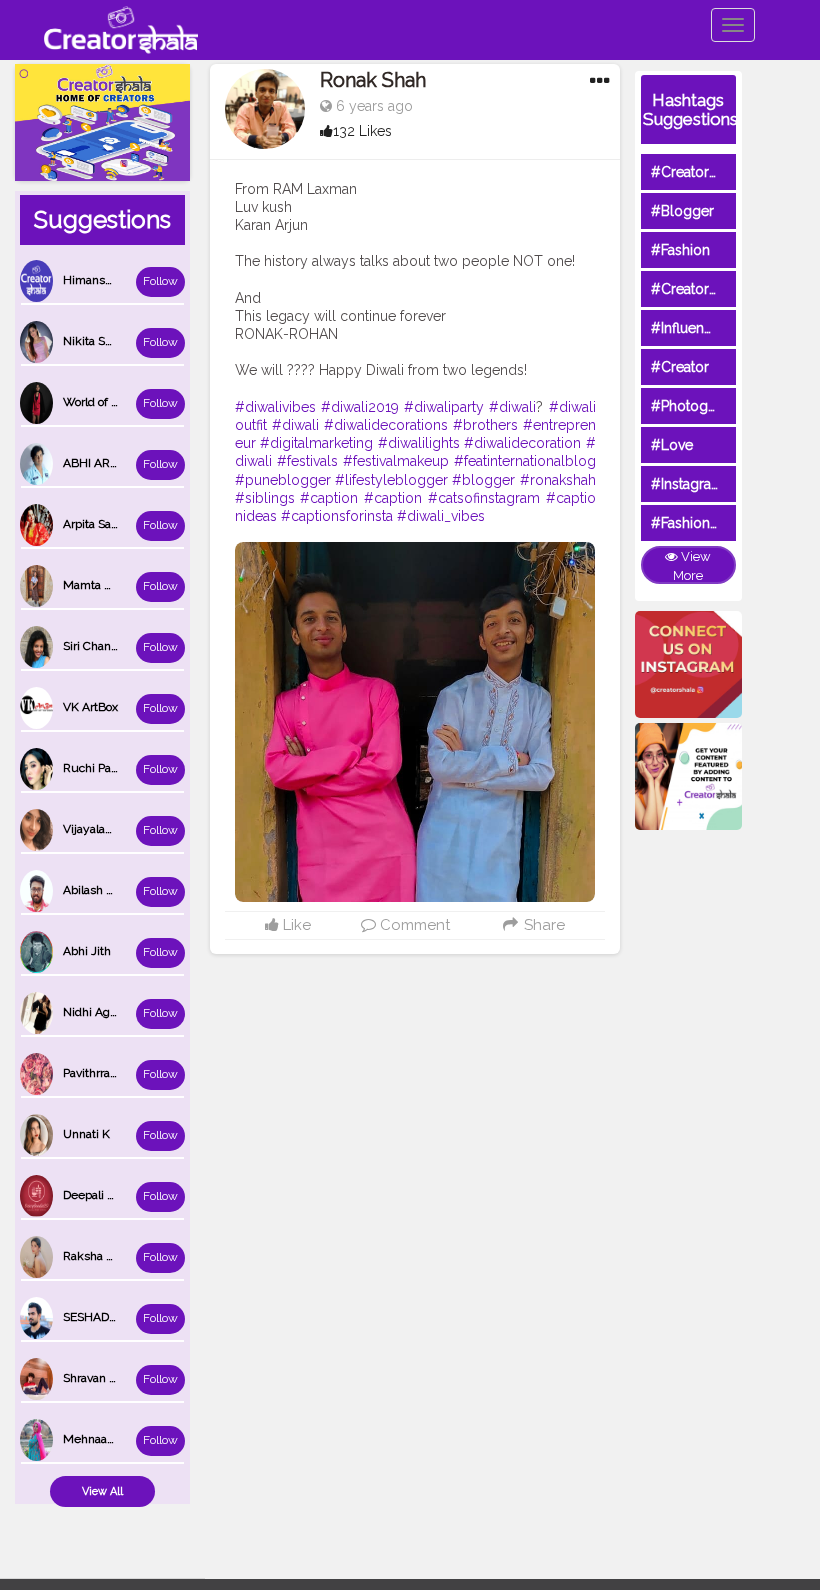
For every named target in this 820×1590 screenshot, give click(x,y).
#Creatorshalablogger (723, 289)
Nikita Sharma (101, 341)
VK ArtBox (90, 707)
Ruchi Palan (95, 768)
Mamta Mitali (98, 585)
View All (102, 1491)
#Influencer (688, 328)
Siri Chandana (100, 646)
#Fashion (680, 250)
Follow (160, 281)
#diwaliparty (444, 407)
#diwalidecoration (522, 443)
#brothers (485, 425)
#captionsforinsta (337, 516)
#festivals (307, 461)
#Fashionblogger (707, 523)
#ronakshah (558, 480)
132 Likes (362, 131)
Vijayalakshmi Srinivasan (130, 829)
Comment (413, 925)
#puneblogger (283, 480)
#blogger (483, 480)
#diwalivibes (275, 407)
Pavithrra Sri (95, 1073)
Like (295, 925)
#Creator (680, 367)
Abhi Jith (87, 951)
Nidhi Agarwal (101, 1012)
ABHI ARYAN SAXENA (123, 463)
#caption (329, 498)
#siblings (265, 498)
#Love (672, 445)
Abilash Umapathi (111, 890)
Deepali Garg (98, 1195)
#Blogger (682, 211)
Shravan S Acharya (113, 1378)
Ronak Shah (373, 80)
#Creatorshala (696, 172)
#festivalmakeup (396, 461)
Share (542, 925)
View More (692, 566)
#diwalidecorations (386, 425)
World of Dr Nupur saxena (133, 402)
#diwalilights (419, 443)
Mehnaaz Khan (104, 1439)
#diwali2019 (360, 407)
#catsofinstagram (484, 498)
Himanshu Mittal (108, 280)
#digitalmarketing (316, 443)
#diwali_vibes (441, 516)
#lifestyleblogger (391, 480)
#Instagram (687, 484)
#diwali (512, 407)
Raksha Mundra (106, 1256)
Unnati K (86, 1134)
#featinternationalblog (525, 461)
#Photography (698, 406)
